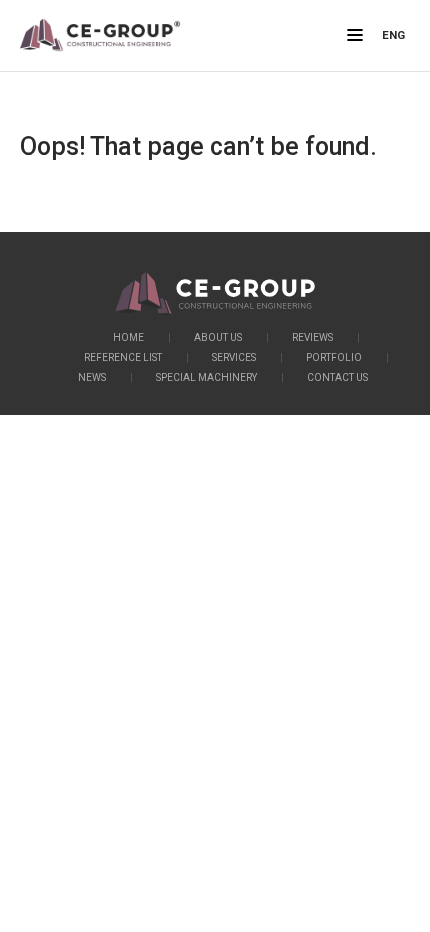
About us (218, 337)
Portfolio (334, 357)
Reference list (123, 357)
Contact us (337, 377)
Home (128, 337)
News (92, 377)
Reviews (312, 337)
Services (234, 357)
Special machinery (206, 377)
